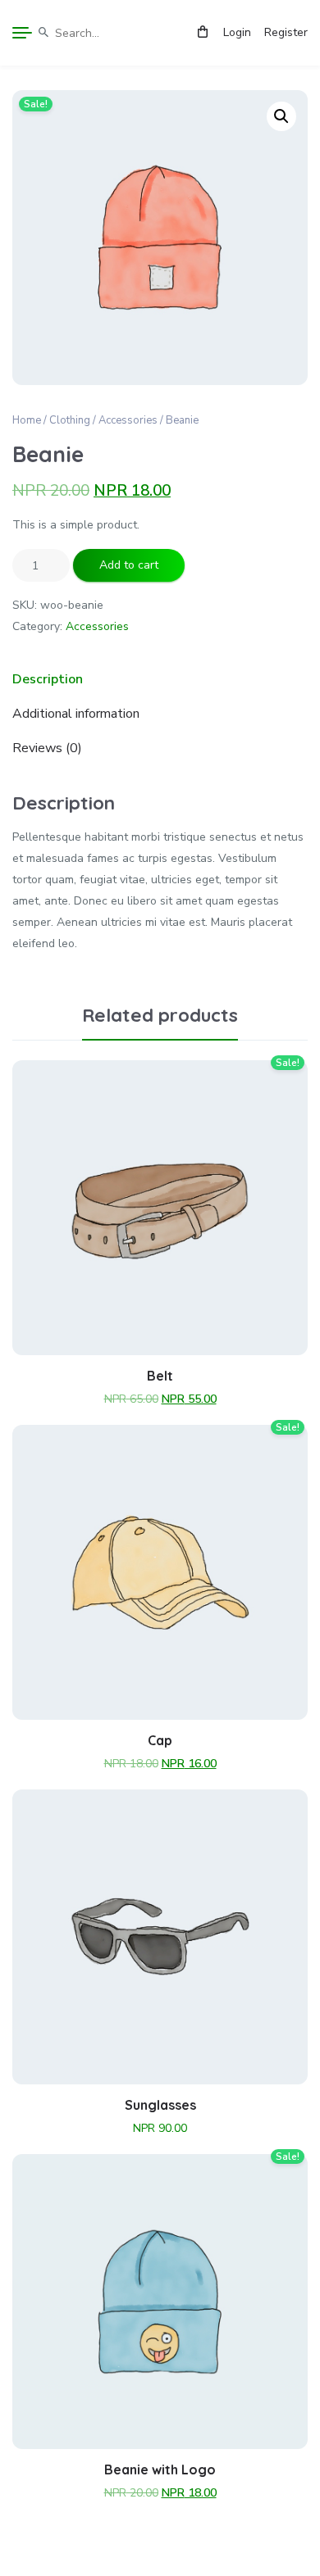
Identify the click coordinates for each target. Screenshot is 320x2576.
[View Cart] (203, 33)
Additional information (76, 714)
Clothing (70, 420)
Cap (160, 1740)
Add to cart (129, 565)
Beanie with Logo (160, 2469)
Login (237, 32)
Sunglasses (160, 2105)
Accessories (128, 420)
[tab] (160, 679)
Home (27, 420)
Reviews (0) (47, 748)
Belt (160, 1376)
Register (286, 32)
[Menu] (22, 33)
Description (48, 679)
